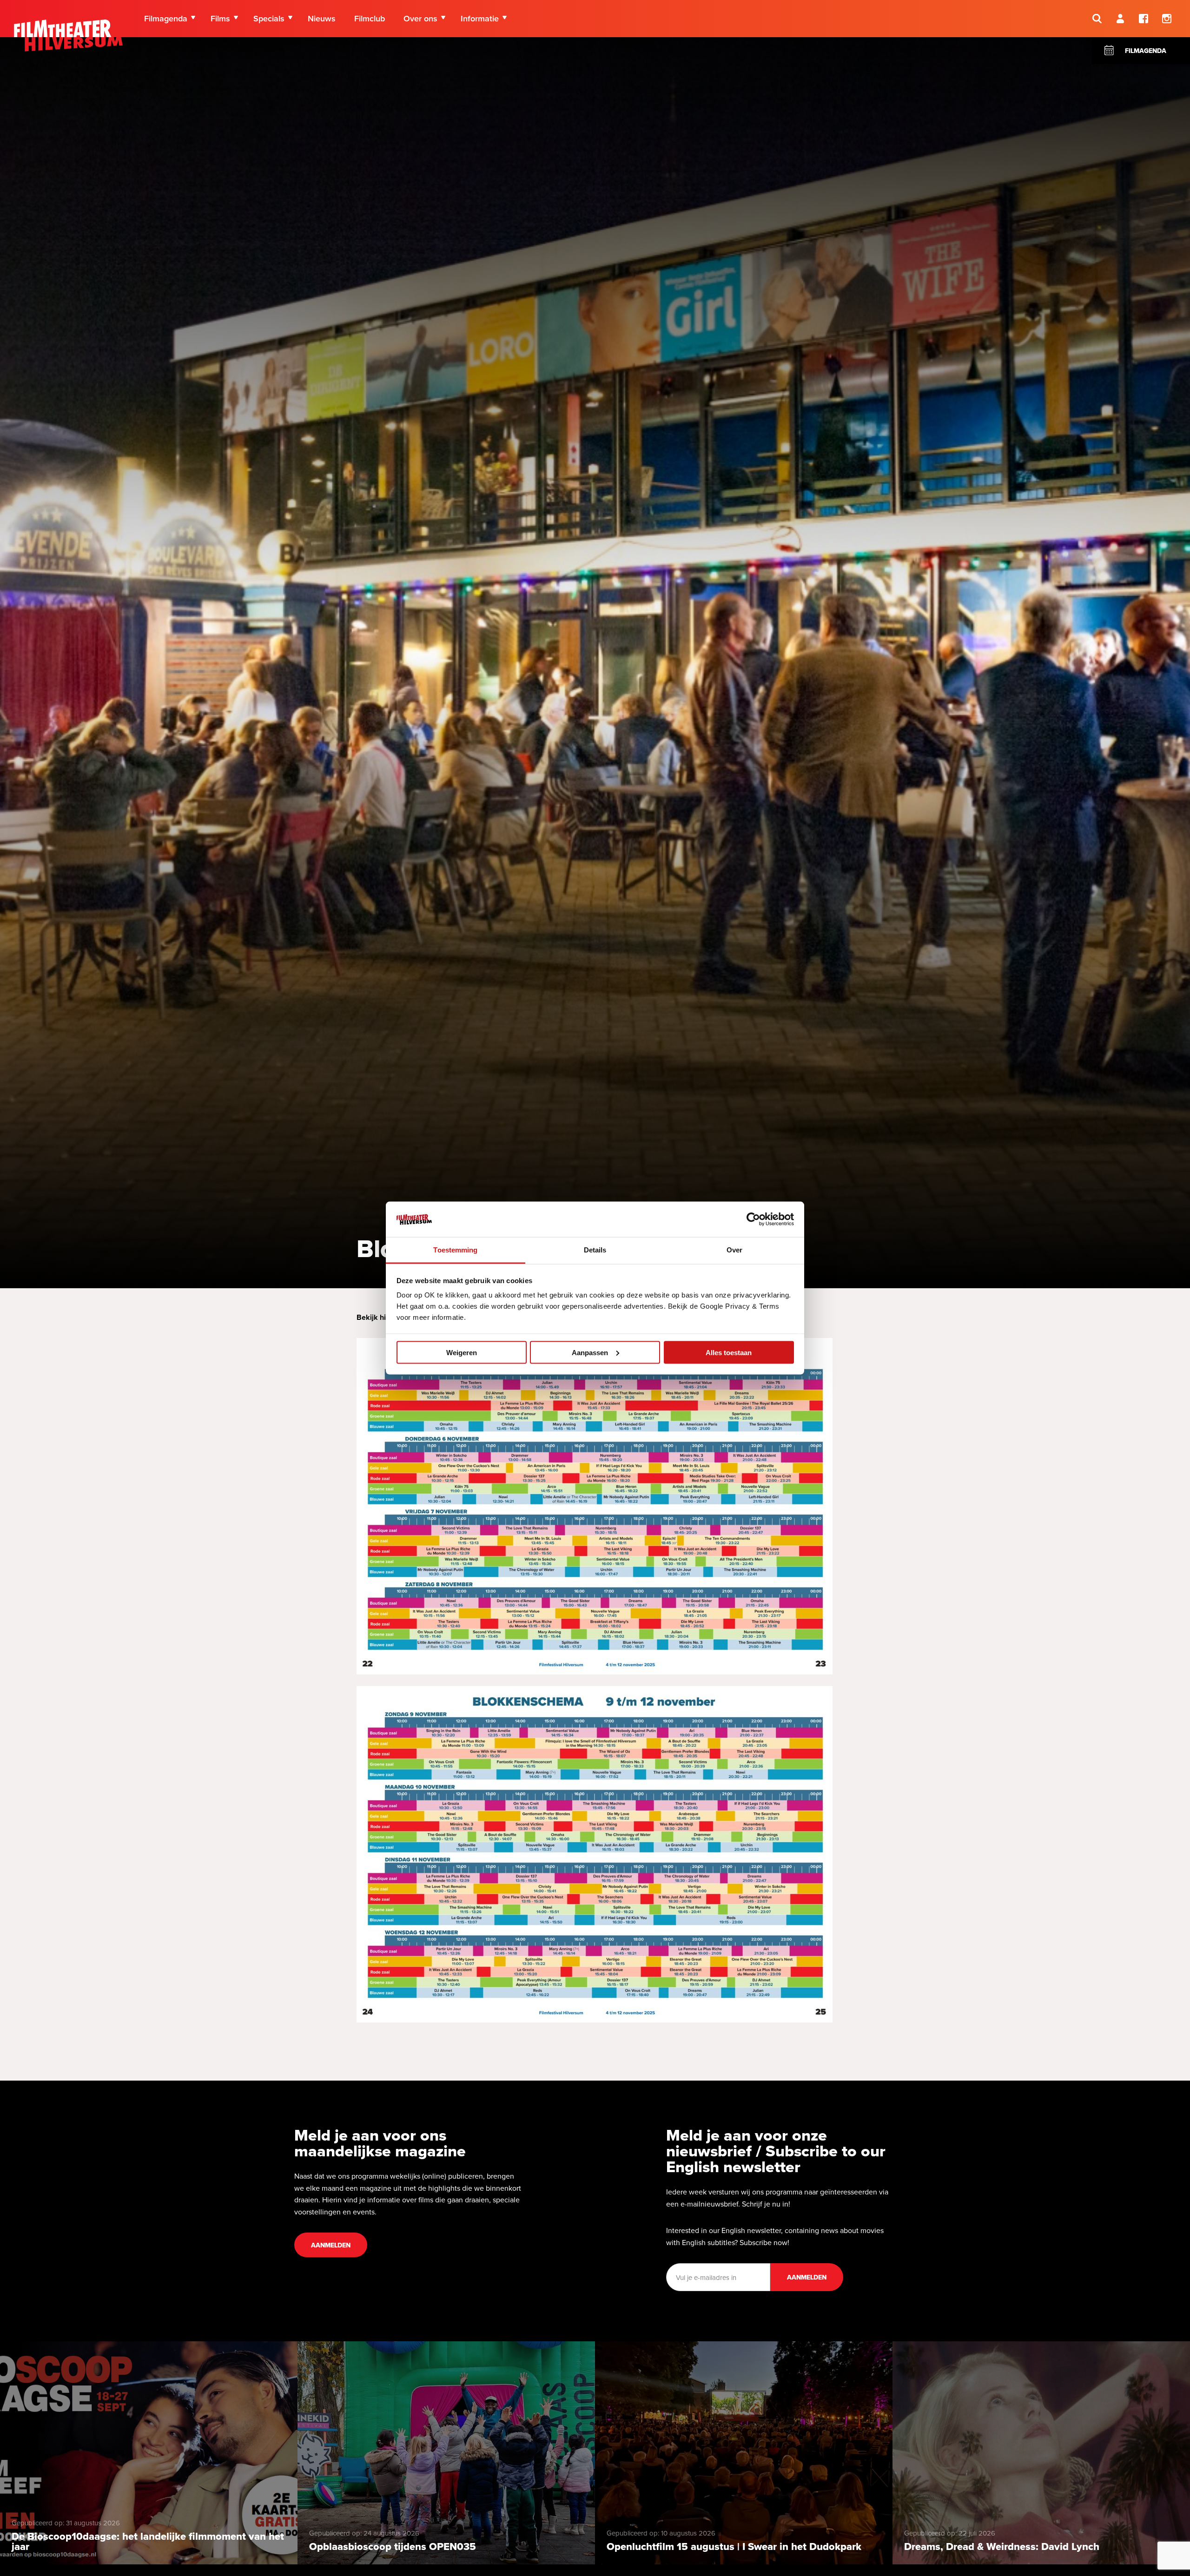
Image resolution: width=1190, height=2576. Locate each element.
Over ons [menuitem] (420, 18)
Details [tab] (595, 1250)
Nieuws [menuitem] (322, 18)
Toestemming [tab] (455, 1250)
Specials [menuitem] (269, 18)
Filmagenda (1146, 51)
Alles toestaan (729, 1352)
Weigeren (462, 1352)
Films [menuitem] (220, 18)
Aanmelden (331, 2245)
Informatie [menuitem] (480, 18)
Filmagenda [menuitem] (166, 18)
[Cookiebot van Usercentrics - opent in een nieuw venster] (753, 1219)
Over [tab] (734, 1250)
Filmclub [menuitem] (370, 18)
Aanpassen (590, 1352)
